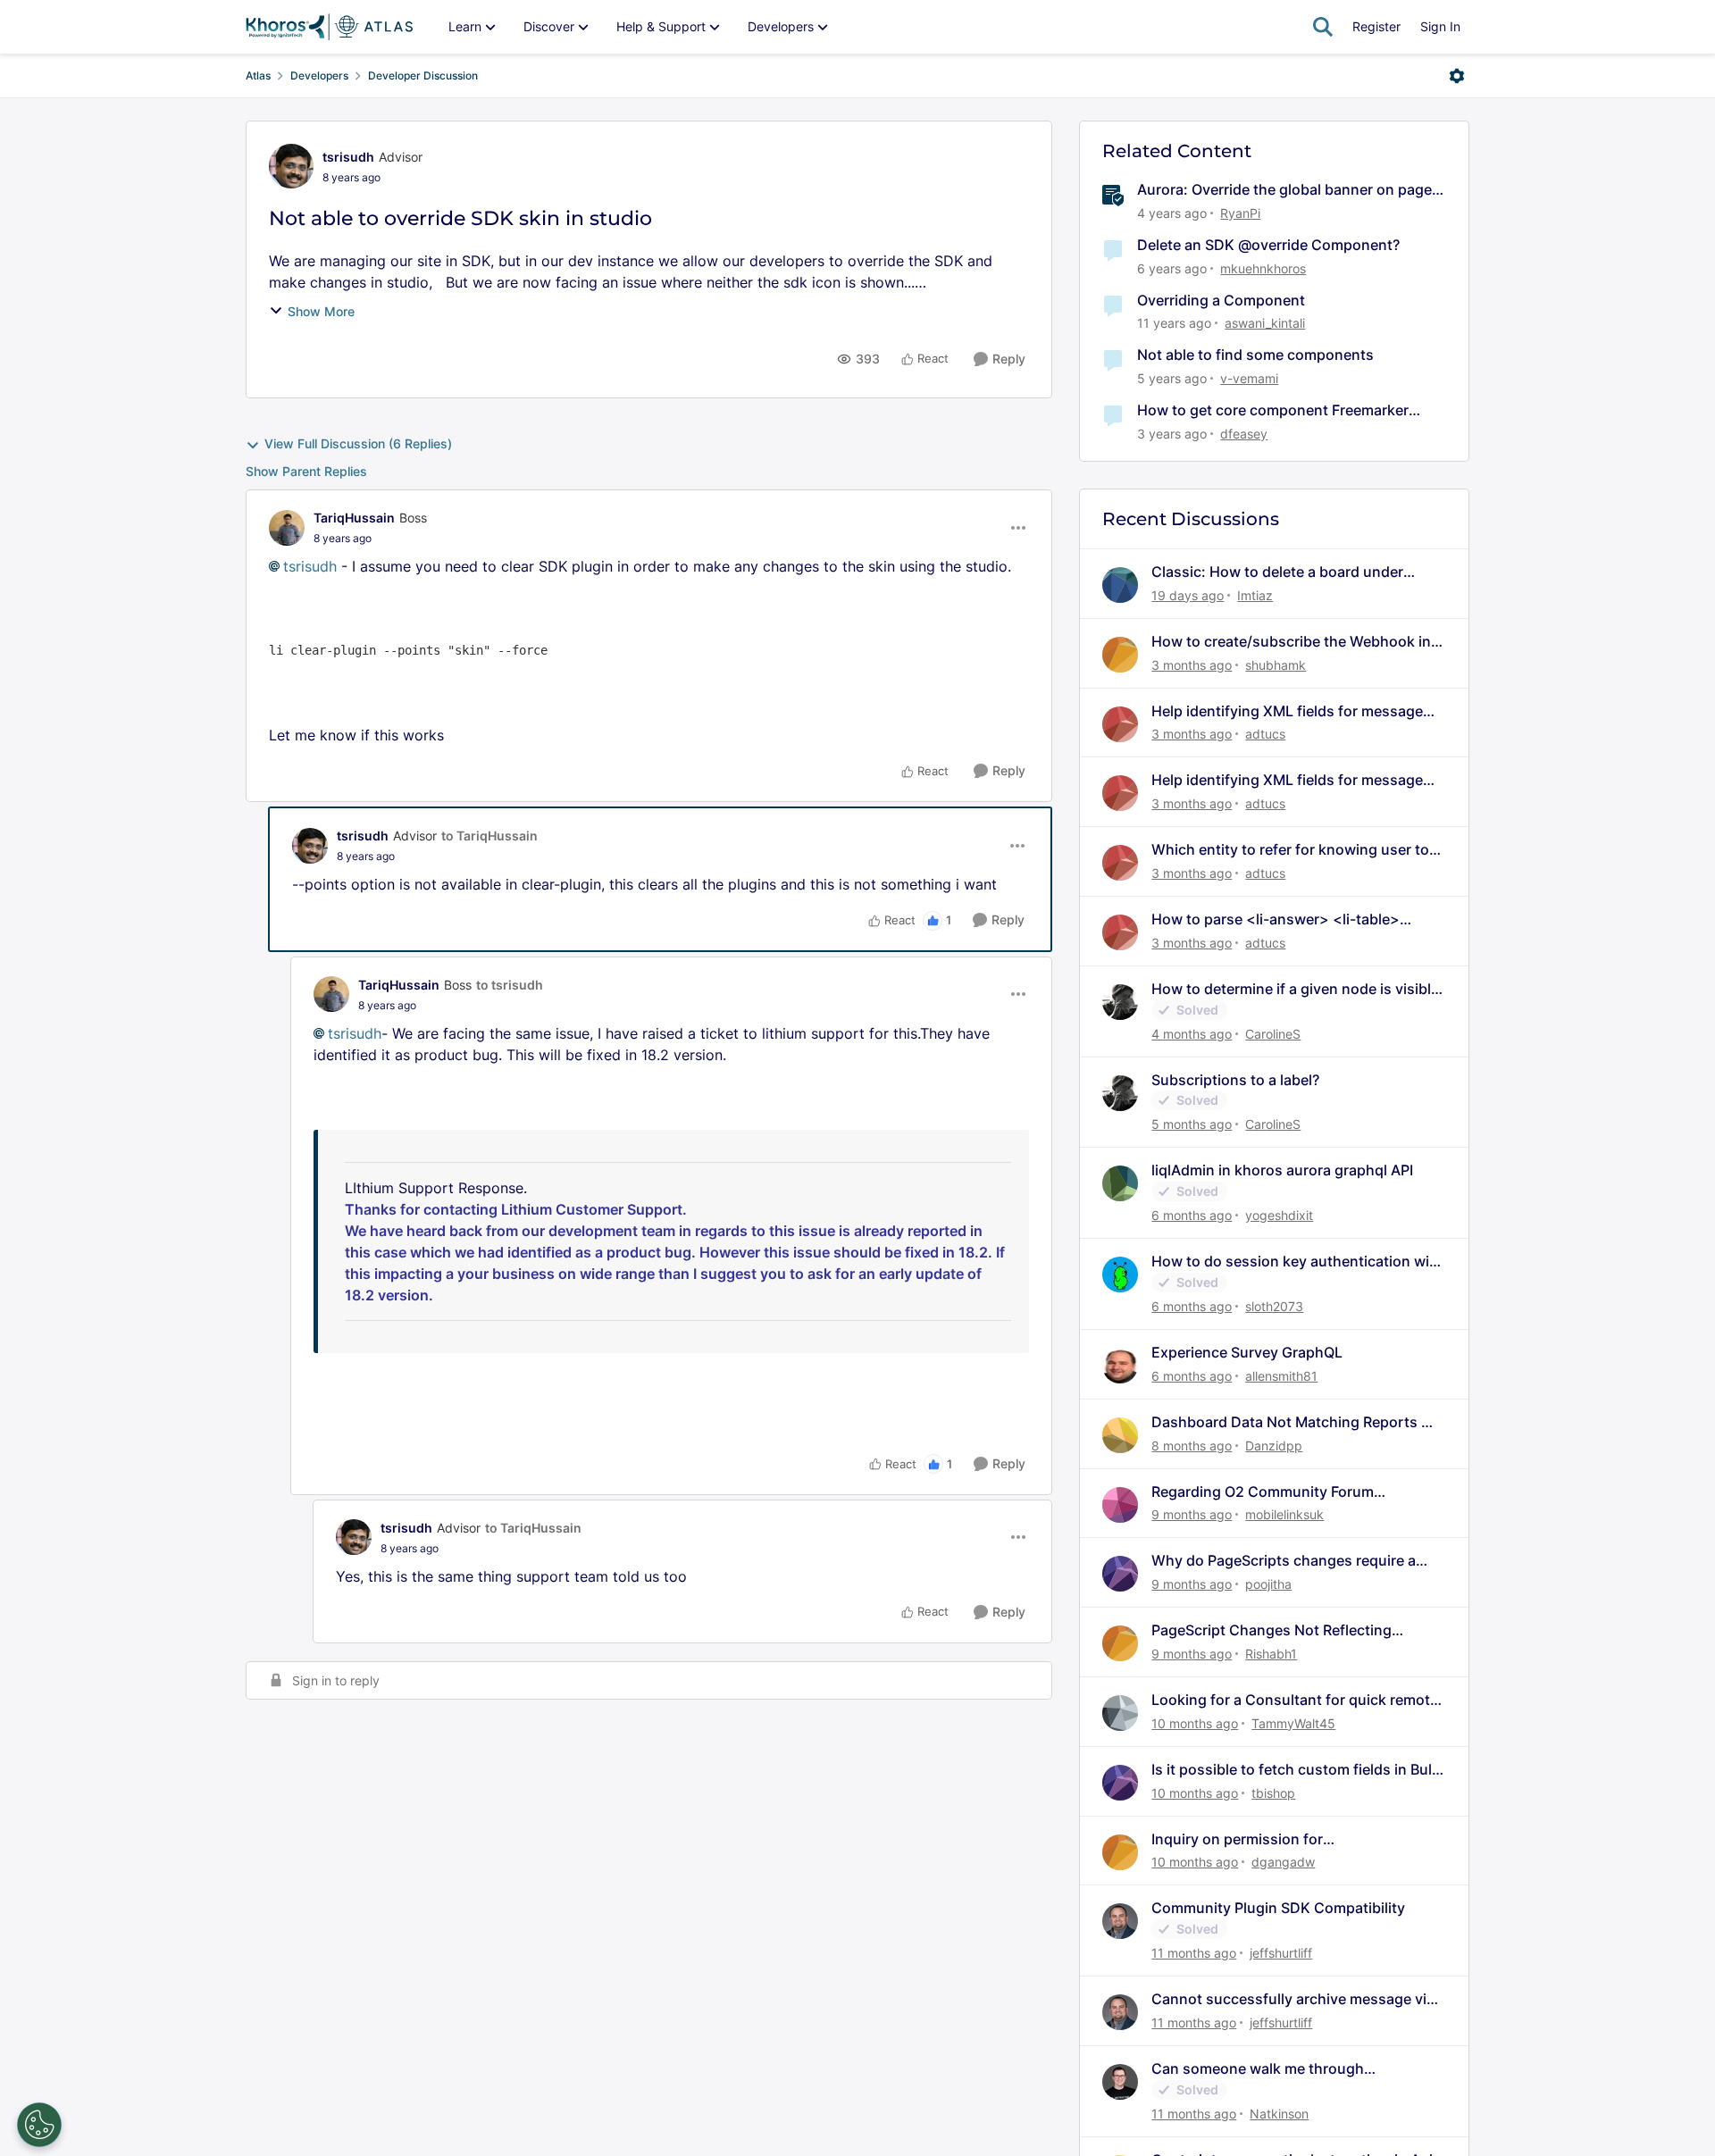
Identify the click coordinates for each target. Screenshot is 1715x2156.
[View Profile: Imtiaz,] (1120, 585)
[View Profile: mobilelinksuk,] (1120, 1505)
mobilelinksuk (1284, 1514)
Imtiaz (1255, 595)
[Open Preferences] (39, 2125)
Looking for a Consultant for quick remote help (1295, 1700)
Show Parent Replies (306, 471)
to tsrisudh (510, 985)
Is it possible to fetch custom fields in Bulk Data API (1296, 1770)
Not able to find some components (1255, 355)
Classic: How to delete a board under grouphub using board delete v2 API (1277, 572)
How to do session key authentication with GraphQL (1297, 1262)
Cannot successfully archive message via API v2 (1293, 1999)
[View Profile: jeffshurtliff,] (1120, 1921)
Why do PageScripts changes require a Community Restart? (1284, 1561)
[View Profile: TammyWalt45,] (1120, 1713)
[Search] (1323, 27)
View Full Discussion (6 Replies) (358, 443)
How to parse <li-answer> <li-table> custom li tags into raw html (1276, 919)
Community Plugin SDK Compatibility (1278, 1908)
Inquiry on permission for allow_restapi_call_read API (1244, 1839)
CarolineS (1273, 1034)
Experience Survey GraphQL (1247, 1352)
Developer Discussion (423, 75)
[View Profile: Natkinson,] (1120, 2082)
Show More (321, 311)
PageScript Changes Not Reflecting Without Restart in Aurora (1272, 1630)
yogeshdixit (1279, 1215)
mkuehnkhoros (1263, 268)
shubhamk (1276, 665)
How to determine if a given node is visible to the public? (1295, 989)
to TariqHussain (489, 836)
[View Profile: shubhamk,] (1120, 655)
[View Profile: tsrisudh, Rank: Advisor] (291, 166)
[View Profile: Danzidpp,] (1120, 1435)
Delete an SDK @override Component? (1268, 245)
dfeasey (1244, 434)
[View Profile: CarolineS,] (1120, 1002)
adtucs (1265, 734)
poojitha (1268, 1584)
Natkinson (1279, 2114)
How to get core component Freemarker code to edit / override (1273, 410)
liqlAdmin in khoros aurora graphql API (1282, 1170)
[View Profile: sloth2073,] (1120, 1274)
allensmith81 (1281, 1376)
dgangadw (1283, 1862)
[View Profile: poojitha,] (1120, 1574)
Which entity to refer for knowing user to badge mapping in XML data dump (1290, 850)
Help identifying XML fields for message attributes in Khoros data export (1287, 711)
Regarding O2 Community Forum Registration (1263, 1492)
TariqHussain (354, 518)
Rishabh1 (1271, 1654)
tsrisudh (348, 157)
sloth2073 (1274, 1306)
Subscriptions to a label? (1235, 1080)
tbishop (1273, 1793)
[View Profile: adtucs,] (1120, 724)
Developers (319, 75)
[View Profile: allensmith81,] (1120, 1366)
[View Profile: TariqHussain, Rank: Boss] (287, 528)
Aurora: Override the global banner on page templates (1284, 190)
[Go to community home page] (329, 27)
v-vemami (1249, 378)
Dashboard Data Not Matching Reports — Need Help (1293, 1422)
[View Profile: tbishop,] (1120, 1783)
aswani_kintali (1265, 323)
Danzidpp (1274, 1446)
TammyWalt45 (1293, 1723)
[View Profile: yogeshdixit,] (1120, 1183)
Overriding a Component (1221, 300)
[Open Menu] (1457, 76)
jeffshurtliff (1281, 1953)
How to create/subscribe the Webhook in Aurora (1291, 642)
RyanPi (1240, 213)
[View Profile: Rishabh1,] (1120, 1643)
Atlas (258, 75)
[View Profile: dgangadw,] (1120, 1852)
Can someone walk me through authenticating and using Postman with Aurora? (1286, 2069)
